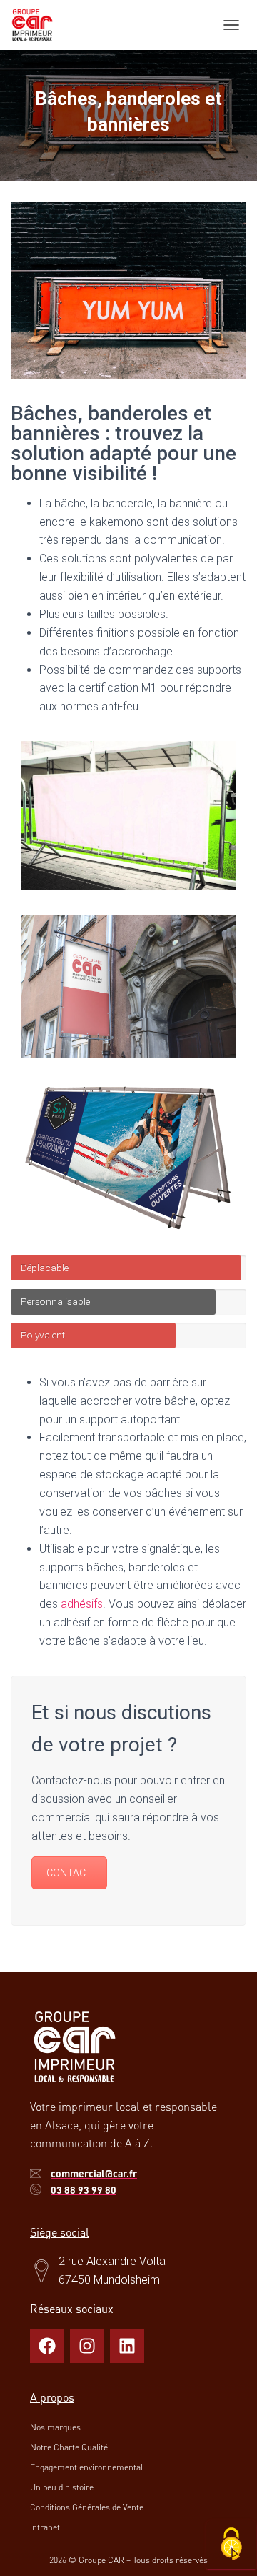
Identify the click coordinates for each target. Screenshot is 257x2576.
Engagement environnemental (86, 2467)
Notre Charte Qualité (69, 2447)
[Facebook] (47, 2346)
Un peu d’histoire (62, 2487)
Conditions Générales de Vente (87, 2507)
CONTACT (69, 1873)
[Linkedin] (127, 2346)
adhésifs (82, 1604)
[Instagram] (87, 2346)
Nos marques (55, 2427)
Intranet (45, 2527)
